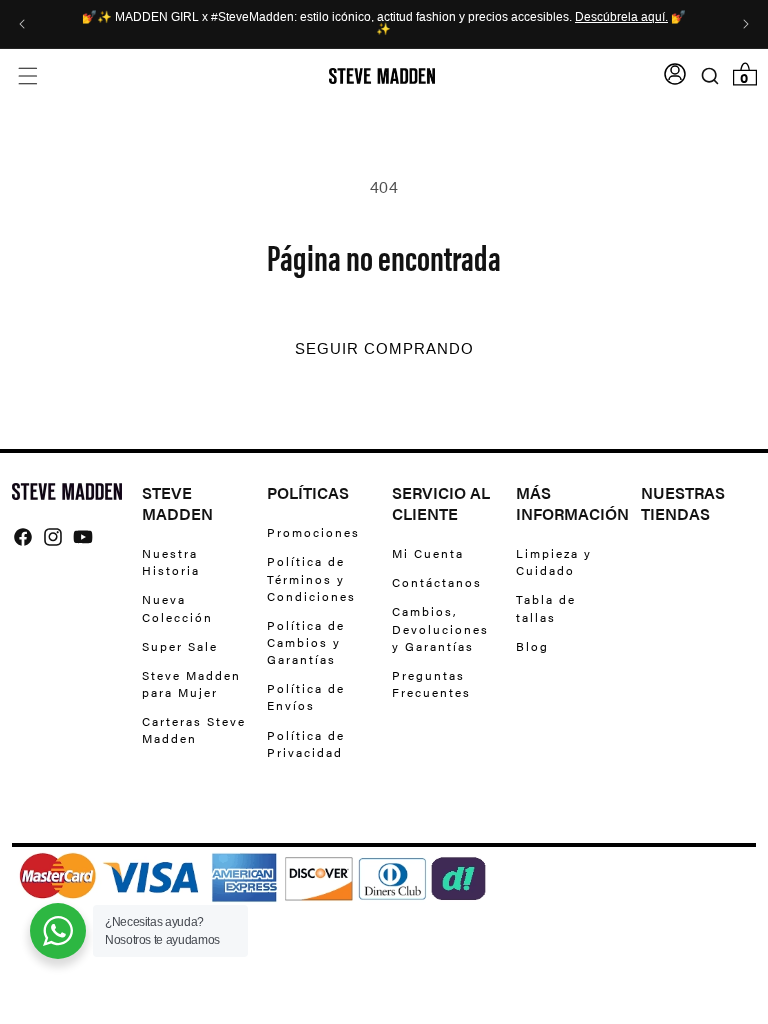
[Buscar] (709, 76)
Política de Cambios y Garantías (306, 642)
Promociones (313, 532)
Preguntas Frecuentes (431, 683)
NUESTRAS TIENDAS (683, 504)
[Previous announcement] (22, 24)
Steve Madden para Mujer (191, 683)
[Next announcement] (746, 24)
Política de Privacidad (306, 743)
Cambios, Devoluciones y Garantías (440, 628)
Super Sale (180, 646)
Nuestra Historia (171, 562)
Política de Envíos (306, 696)
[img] (23, 537)
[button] (27, 76)
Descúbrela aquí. (621, 18)
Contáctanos (437, 582)
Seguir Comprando (384, 349)
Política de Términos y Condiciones (311, 578)
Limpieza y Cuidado (554, 562)
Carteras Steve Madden (194, 729)
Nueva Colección (177, 607)
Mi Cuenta (428, 553)
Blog (532, 646)
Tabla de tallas (546, 607)
